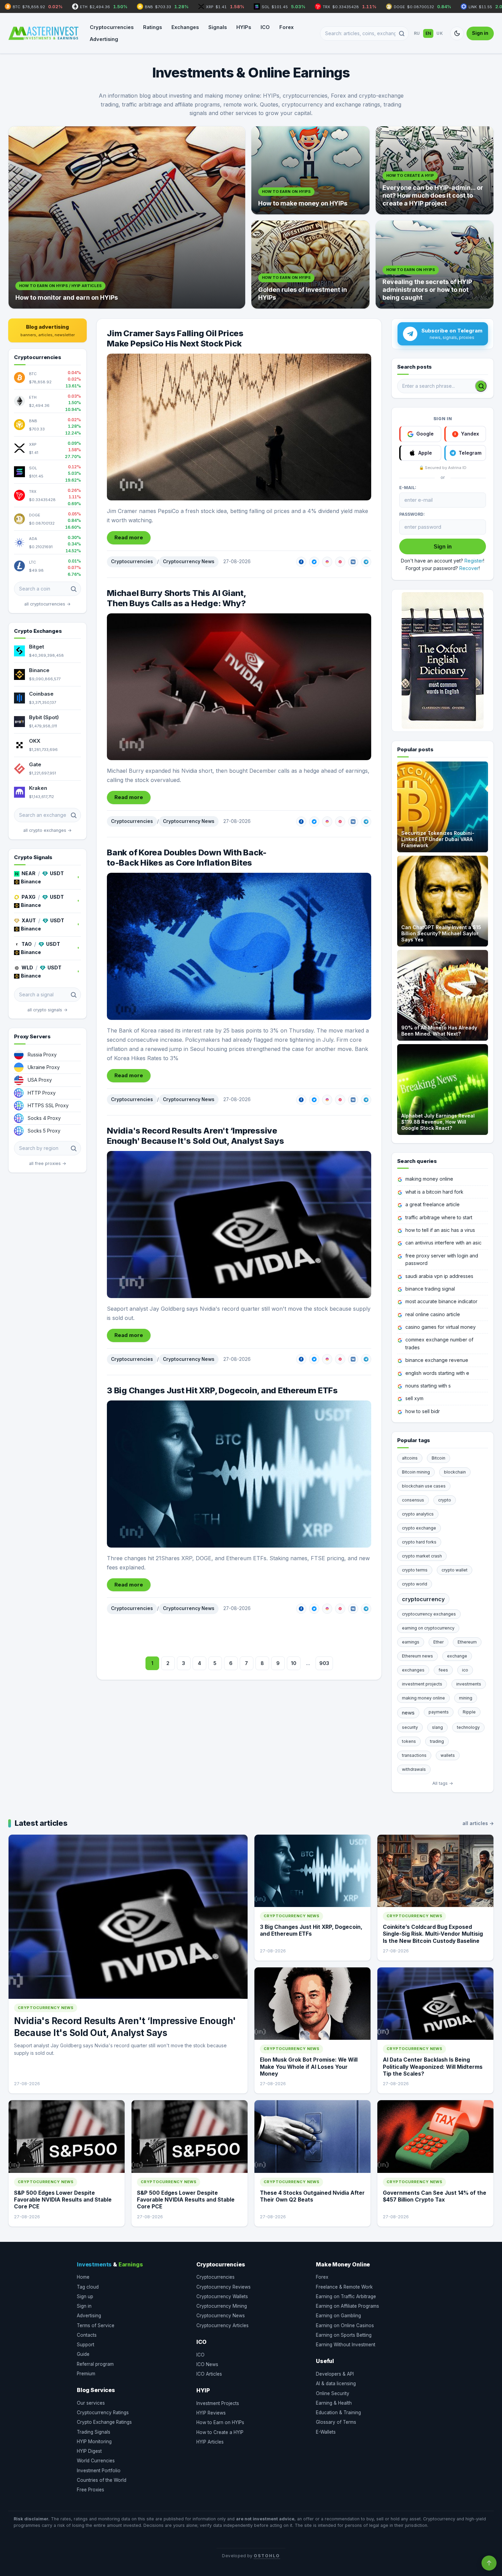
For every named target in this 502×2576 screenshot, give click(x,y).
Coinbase (41, 694)
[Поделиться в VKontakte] (353, 562)
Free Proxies (90, 2490)
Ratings (152, 27)
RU (417, 33)
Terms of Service (96, 2325)
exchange (457, 1656)
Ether (438, 1642)
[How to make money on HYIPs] (310, 170)
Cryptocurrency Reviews (224, 2287)
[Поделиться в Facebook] (301, 562)
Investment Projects (218, 2403)
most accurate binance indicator (441, 1301)
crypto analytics (418, 1514)
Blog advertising (48, 330)
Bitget (37, 647)
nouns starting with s (428, 1386)
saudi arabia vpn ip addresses (439, 1276)
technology (468, 1727)
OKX (35, 741)
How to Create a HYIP (220, 2432)
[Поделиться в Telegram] (366, 562)
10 (294, 1663)
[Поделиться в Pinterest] (340, 562)
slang (437, 1727)
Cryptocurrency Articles (222, 2325)
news (408, 1713)
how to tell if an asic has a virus (440, 1230)
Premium (86, 2374)
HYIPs (244, 27)
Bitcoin (438, 1458)
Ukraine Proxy (44, 1067)
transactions (414, 1755)
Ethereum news (417, 1656)
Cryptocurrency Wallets (222, 2296)
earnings (411, 1642)
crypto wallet (455, 1570)
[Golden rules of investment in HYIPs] (310, 265)
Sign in (480, 33)
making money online (429, 1179)
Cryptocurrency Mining (222, 2306)
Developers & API (335, 2374)
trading (437, 1741)
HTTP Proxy (42, 1093)
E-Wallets (326, 2432)
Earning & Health (334, 2403)
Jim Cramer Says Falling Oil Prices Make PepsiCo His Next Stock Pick (175, 338)
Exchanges (185, 27)
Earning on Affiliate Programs (347, 2306)
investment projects (422, 1684)
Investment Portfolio (99, 2471)
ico (465, 1670)
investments (469, 1684)
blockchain (455, 1472)
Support (86, 2345)
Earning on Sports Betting (344, 2335)
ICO (265, 27)
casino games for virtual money (441, 1327)
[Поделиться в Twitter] (314, 562)
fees (443, 1670)
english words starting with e (437, 1373)
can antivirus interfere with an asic (443, 1243)
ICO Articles (209, 2374)
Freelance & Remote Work (344, 2287)
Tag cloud (88, 2287)
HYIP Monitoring (94, 2442)
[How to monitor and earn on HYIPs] (127, 217)
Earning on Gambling (338, 2316)
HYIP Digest (89, 2451)
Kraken (38, 788)
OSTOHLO (267, 2556)
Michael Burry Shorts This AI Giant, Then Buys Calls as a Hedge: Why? (177, 598)
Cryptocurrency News (189, 561)
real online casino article (433, 1314)
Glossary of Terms (336, 2422)
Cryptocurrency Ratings (103, 2413)
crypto (445, 1500)
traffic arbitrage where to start (439, 1217)
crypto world (415, 1584)
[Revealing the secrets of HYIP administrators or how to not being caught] (435, 265)
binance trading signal (430, 1289)
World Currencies (96, 2461)
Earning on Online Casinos (345, 2325)
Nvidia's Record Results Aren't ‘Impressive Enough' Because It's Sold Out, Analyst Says (196, 1136)
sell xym (414, 1398)
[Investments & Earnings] (43, 33)
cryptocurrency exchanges (429, 1614)
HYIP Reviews (211, 2413)
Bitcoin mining (416, 1472)
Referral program (95, 2364)
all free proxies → (48, 1163)
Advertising (104, 39)
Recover (469, 568)
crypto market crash (422, 1556)
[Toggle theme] (457, 33)
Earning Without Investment (346, 2345)
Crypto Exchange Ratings (104, 2422)
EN (428, 33)
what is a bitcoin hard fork (434, 1192)
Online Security (333, 2393)
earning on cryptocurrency (428, 1628)
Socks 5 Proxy (44, 1131)
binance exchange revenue (437, 1360)
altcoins (410, 1458)
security (410, 1727)
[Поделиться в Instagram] (327, 562)
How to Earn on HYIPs (220, 2422)
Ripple (469, 1712)
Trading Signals (94, 2432)
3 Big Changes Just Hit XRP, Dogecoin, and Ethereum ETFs (222, 1390)
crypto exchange (419, 1528)
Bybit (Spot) (44, 717)
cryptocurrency (423, 1599)
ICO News (207, 2364)
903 (324, 1663)
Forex (287, 27)
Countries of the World (102, 2480)
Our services (91, 2403)
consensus (413, 1500)
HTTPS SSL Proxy (48, 1105)
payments (439, 1712)
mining (466, 1698)
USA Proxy (40, 1080)
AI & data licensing (336, 2383)
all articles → (478, 1823)
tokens (409, 1741)
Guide (83, 2354)
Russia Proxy (42, 1055)
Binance (39, 670)
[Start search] (481, 386)
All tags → (443, 1783)
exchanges (413, 1670)
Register (474, 561)
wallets (448, 1755)
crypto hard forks (419, 1542)
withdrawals (414, 1769)
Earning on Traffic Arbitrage (346, 2296)
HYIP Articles (210, 2442)
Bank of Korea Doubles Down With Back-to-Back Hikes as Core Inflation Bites (187, 858)
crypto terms (415, 1570)
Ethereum (467, 1642)
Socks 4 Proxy (44, 1118)
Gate (35, 764)
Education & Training (338, 2413)
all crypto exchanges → (47, 830)
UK (440, 33)
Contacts (87, 2335)
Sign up (85, 2296)
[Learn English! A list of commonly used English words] (443, 660)
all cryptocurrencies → (47, 604)
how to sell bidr (423, 1411)
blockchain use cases (424, 1486)
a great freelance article (433, 1204)
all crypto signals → (47, 1010)
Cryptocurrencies (112, 27)
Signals (218, 27)
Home (83, 2277)
